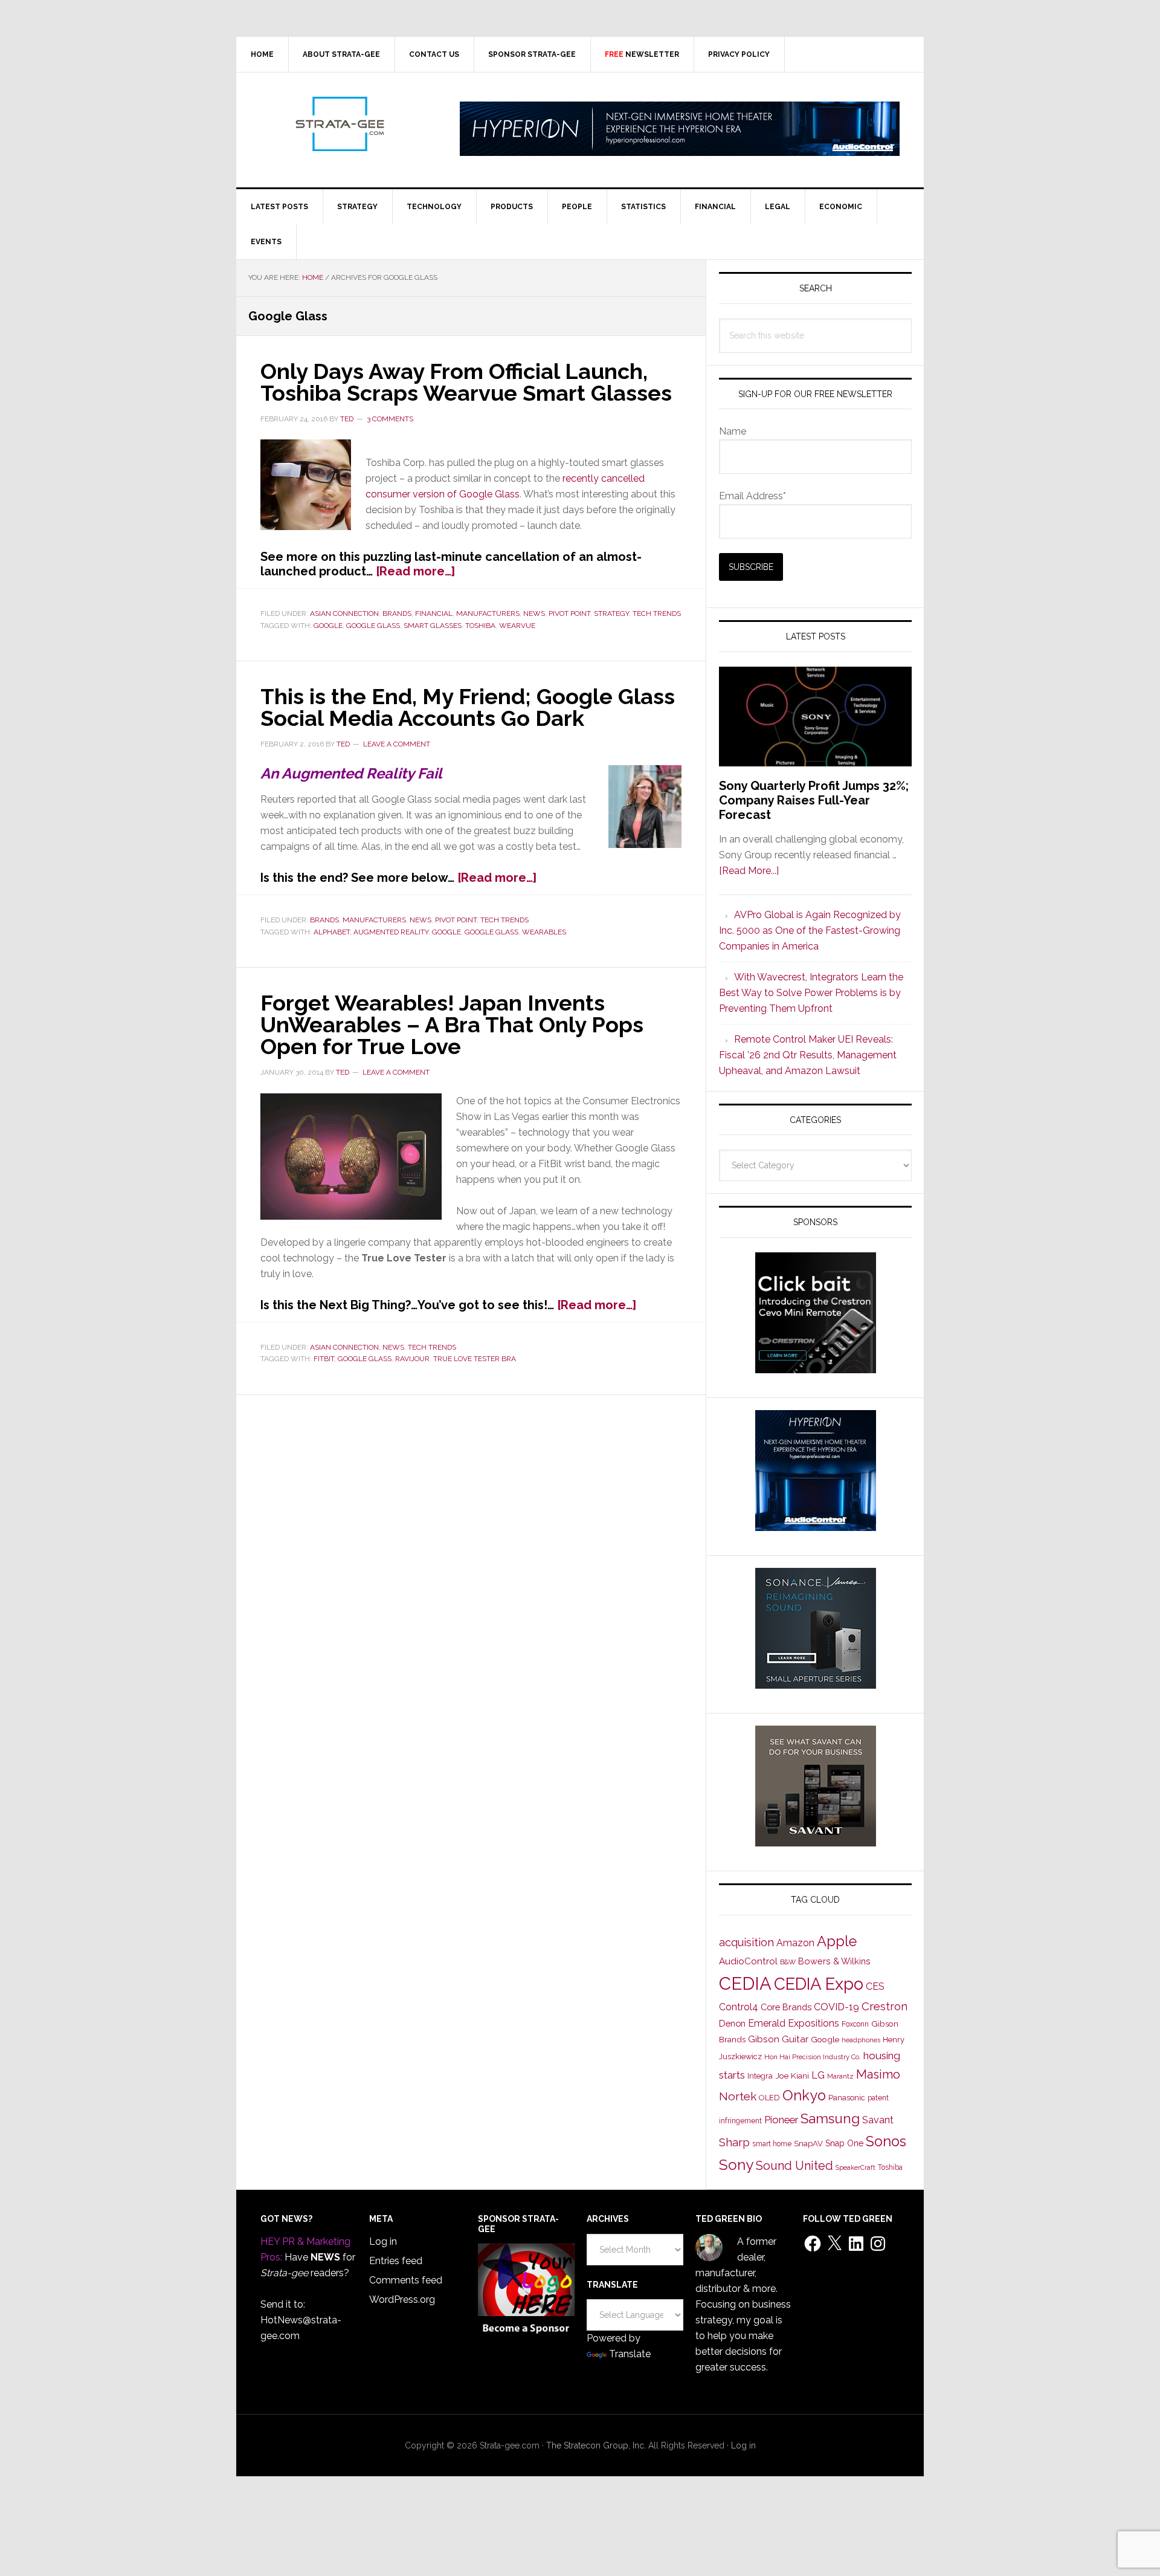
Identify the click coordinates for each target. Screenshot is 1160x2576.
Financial (434, 613)
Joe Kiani (792, 2076)
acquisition (746, 1942)
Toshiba (480, 626)
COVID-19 (836, 2007)
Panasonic (847, 2098)
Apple (837, 1941)
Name (733, 431)
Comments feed (406, 2280)
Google (328, 626)
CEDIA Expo (819, 1984)
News (534, 613)
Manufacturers (488, 613)
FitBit (324, 1359)
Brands (397, 613)
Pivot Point (569, 613)
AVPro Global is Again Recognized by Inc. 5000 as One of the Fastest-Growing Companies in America (810, 930)
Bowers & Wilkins (834, 1961)
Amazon (795, 1943)
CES (875, 1986)
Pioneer (781, 2120)
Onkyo (804, 2095)
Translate (630, 2354)
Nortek (738, 2096)
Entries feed (396, 2261)
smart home (772, 2144)
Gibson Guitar (778, 2039)
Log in (383, 2241)
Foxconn (855, 2024)
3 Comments (390, 419)
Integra (760, 2076)
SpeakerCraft (855, 2167)
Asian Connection (344, 613)
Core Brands (786, 2007)
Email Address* (752, 496)
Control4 (739, 2007)
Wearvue (517, 626)
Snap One (844, 2143)
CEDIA (745, 1983)
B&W (788, 1962)
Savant (878, 2120)
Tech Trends (657, 613)
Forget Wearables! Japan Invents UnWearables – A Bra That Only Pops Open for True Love (452, 1024)
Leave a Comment (397, 744)
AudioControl (748, 1961)
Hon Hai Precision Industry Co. (813, 2057)
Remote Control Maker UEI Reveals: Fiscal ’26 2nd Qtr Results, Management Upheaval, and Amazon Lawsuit (808, 1055)
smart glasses (433, 626)
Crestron (884, 2006)
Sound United (794, 2166)
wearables (544, 932)
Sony (736, 2165)
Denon (732, 2023)
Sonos (886, 2141)
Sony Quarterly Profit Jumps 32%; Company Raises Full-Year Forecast (814, 800)
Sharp (734, 2142)
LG (818, 2075)
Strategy (611, 613)
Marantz (840, 2076)
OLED (769, 2098)
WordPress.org (402, 2299)
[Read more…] (415, 571)
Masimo (878, 2074)
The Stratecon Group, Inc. (597, 2445)
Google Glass (373, 626)
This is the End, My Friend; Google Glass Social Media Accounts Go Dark (468, 707)
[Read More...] (749, 871)
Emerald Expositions (794, 2023)
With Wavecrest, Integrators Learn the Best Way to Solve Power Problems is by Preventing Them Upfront (811, 993)
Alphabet (332, 932)
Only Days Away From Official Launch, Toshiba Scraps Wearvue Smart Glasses (466, 382)
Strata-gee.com (339, 124)
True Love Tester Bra (475, 1359)
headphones (861, 2040)
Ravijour (412, 1359)
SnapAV (808, 2144)
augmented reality (391, 932)
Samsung (830, 2118)
